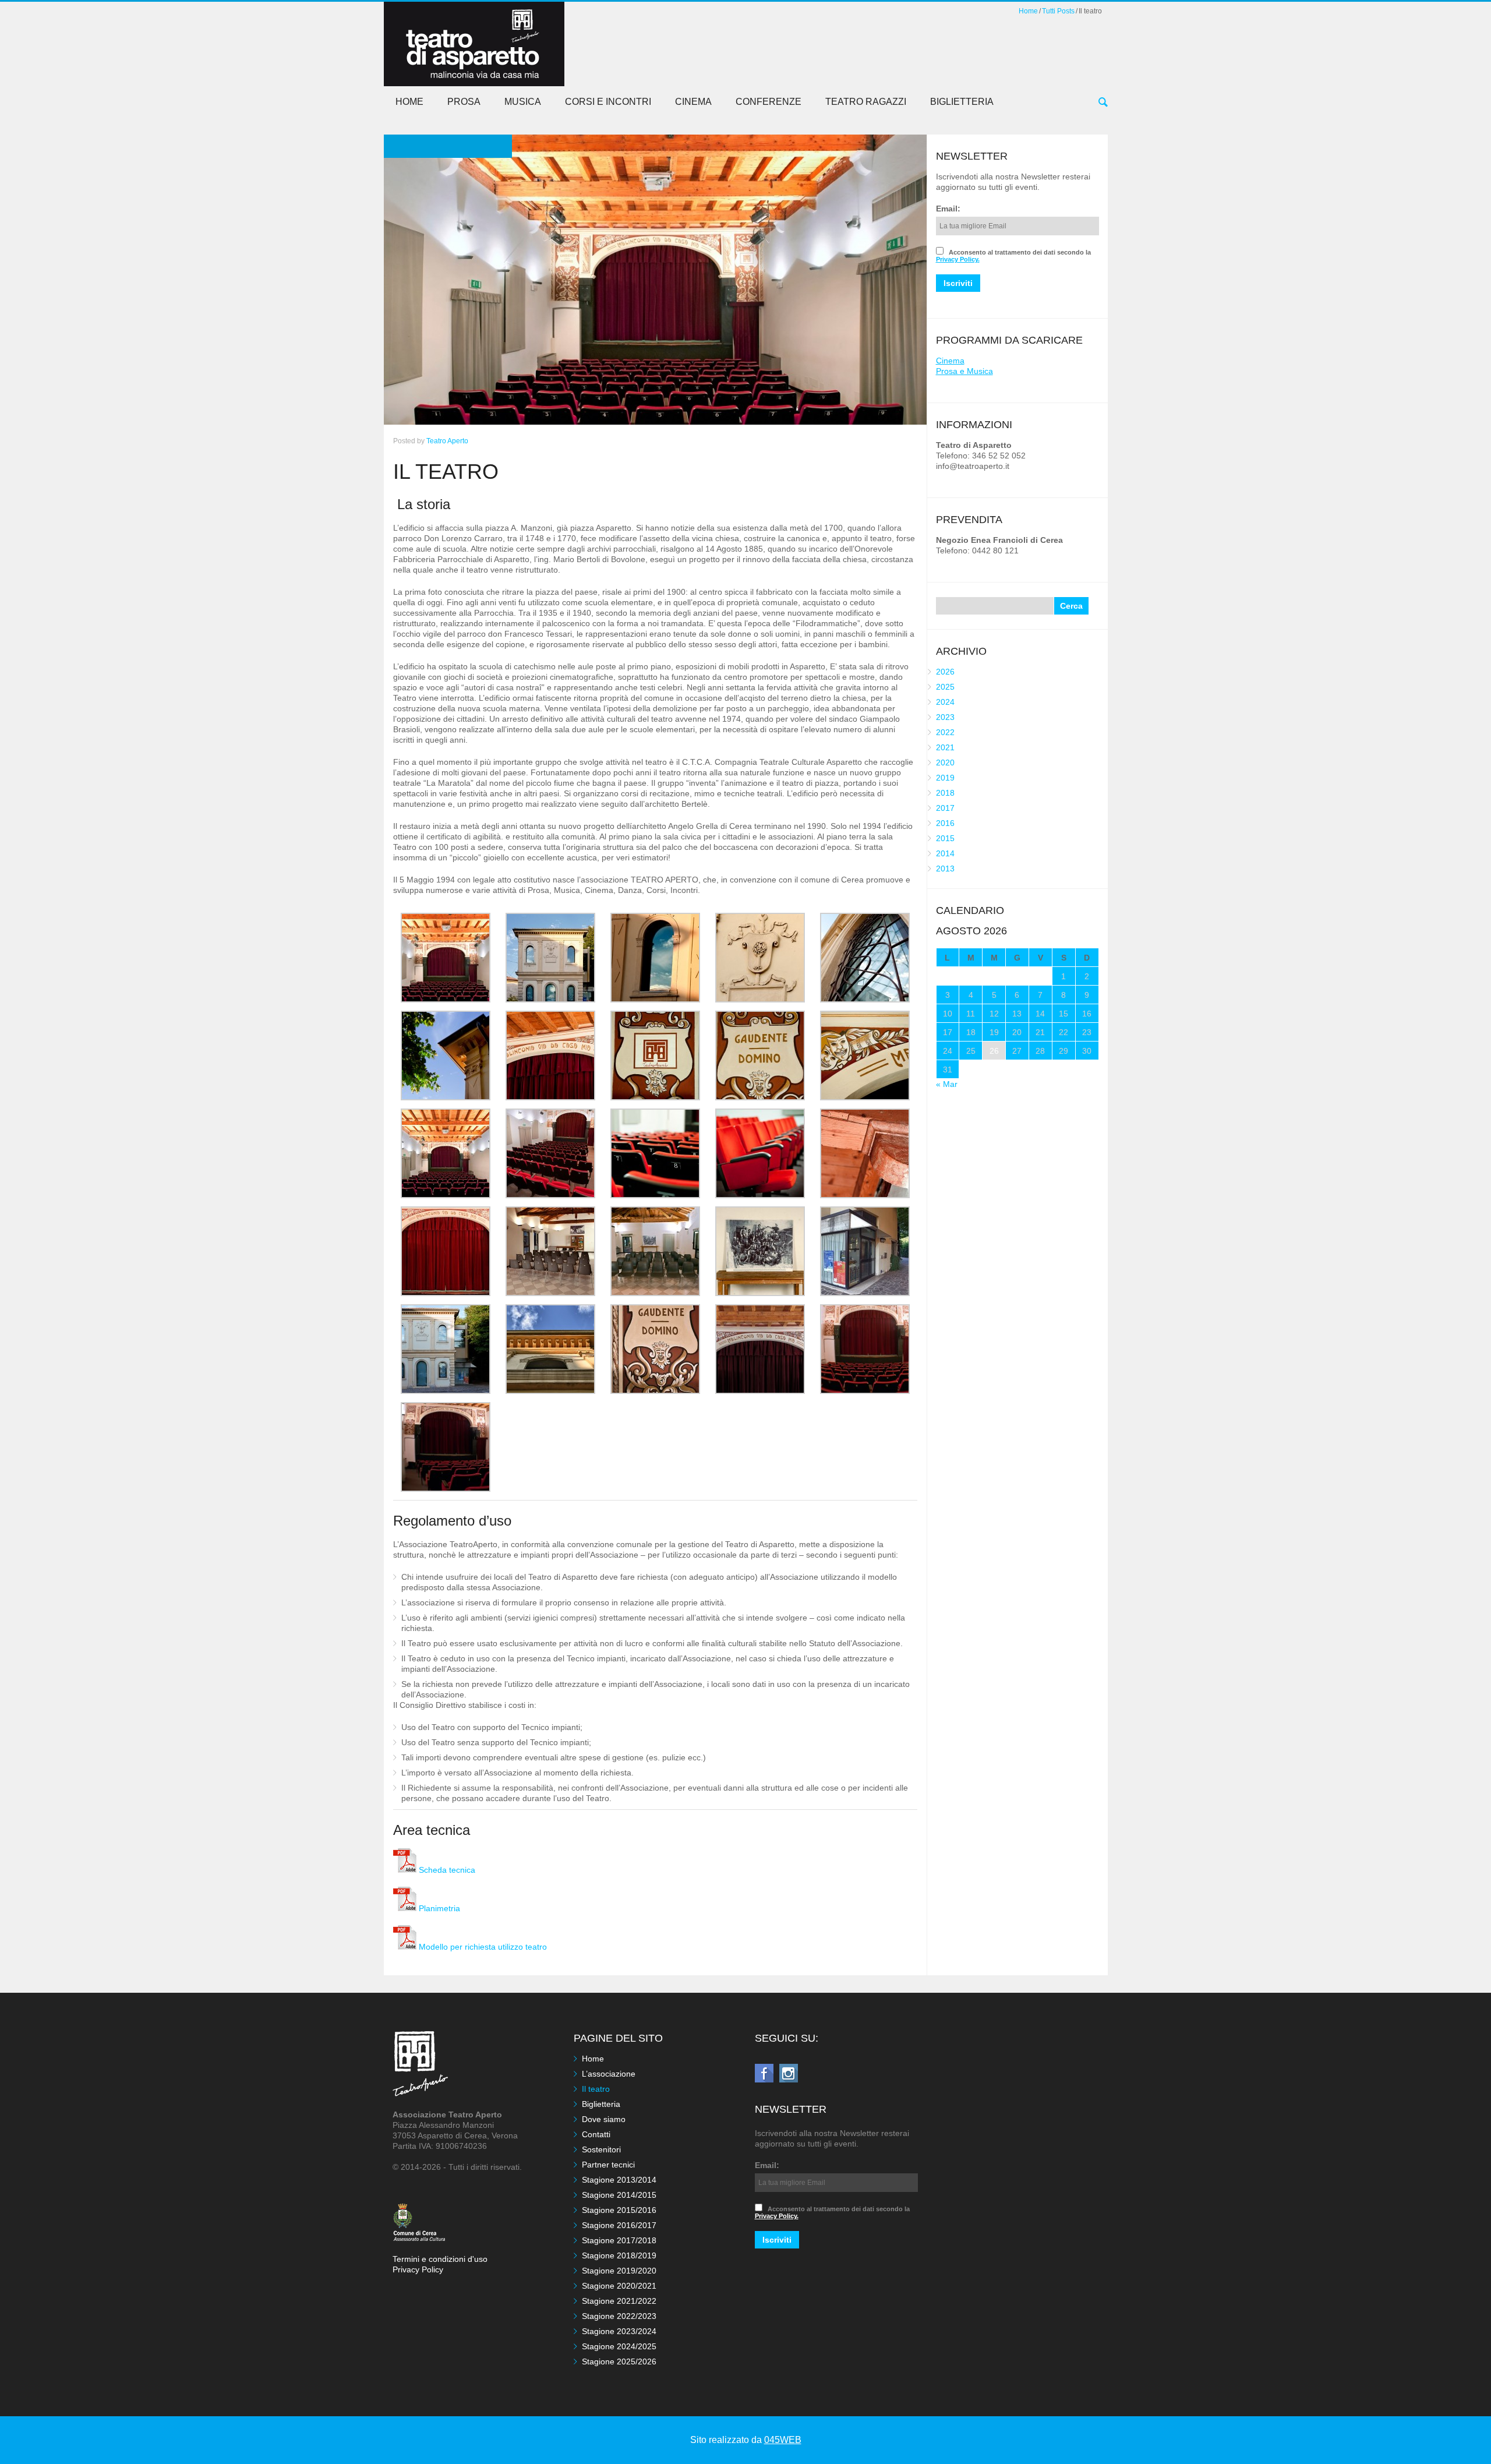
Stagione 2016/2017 (619, 2225)
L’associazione (609, 2074)
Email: (948, 209)
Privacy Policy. (958, 259)
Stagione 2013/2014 (619, 2180)
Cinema (693, 102)
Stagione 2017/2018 (619, 2240)
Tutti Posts (1058, 11)
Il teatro (596, 2089)
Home (1028, 11)
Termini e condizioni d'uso (440, 2259)
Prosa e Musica (964, 371)
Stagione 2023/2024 (619, 2331)
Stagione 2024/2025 (619, 2346)
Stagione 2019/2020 (619, 2271)
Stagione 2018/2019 (619, 2255)
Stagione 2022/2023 (619, 2316)
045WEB (783, 2440)
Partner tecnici (608, 2165)
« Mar (947, 1084)
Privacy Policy (418, 2269)
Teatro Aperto (447, 441)
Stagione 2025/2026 (619, 2361)
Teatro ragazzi (866, 102)
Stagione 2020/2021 (619, 2286)
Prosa (464, 102)
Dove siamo (604, 2119)
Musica (523, 102)
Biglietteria (962, 102)
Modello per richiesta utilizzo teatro (482, 1947)
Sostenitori (601, 2149)
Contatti (596, 2134)
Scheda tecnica (446, 1870)
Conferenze (769, 102)
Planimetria (438, 1908)
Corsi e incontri (608, 102)
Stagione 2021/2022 (619, 2301)
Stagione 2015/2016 (619, 2210)
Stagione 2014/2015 (619, 2195)
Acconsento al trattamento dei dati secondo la (1013, 256)
